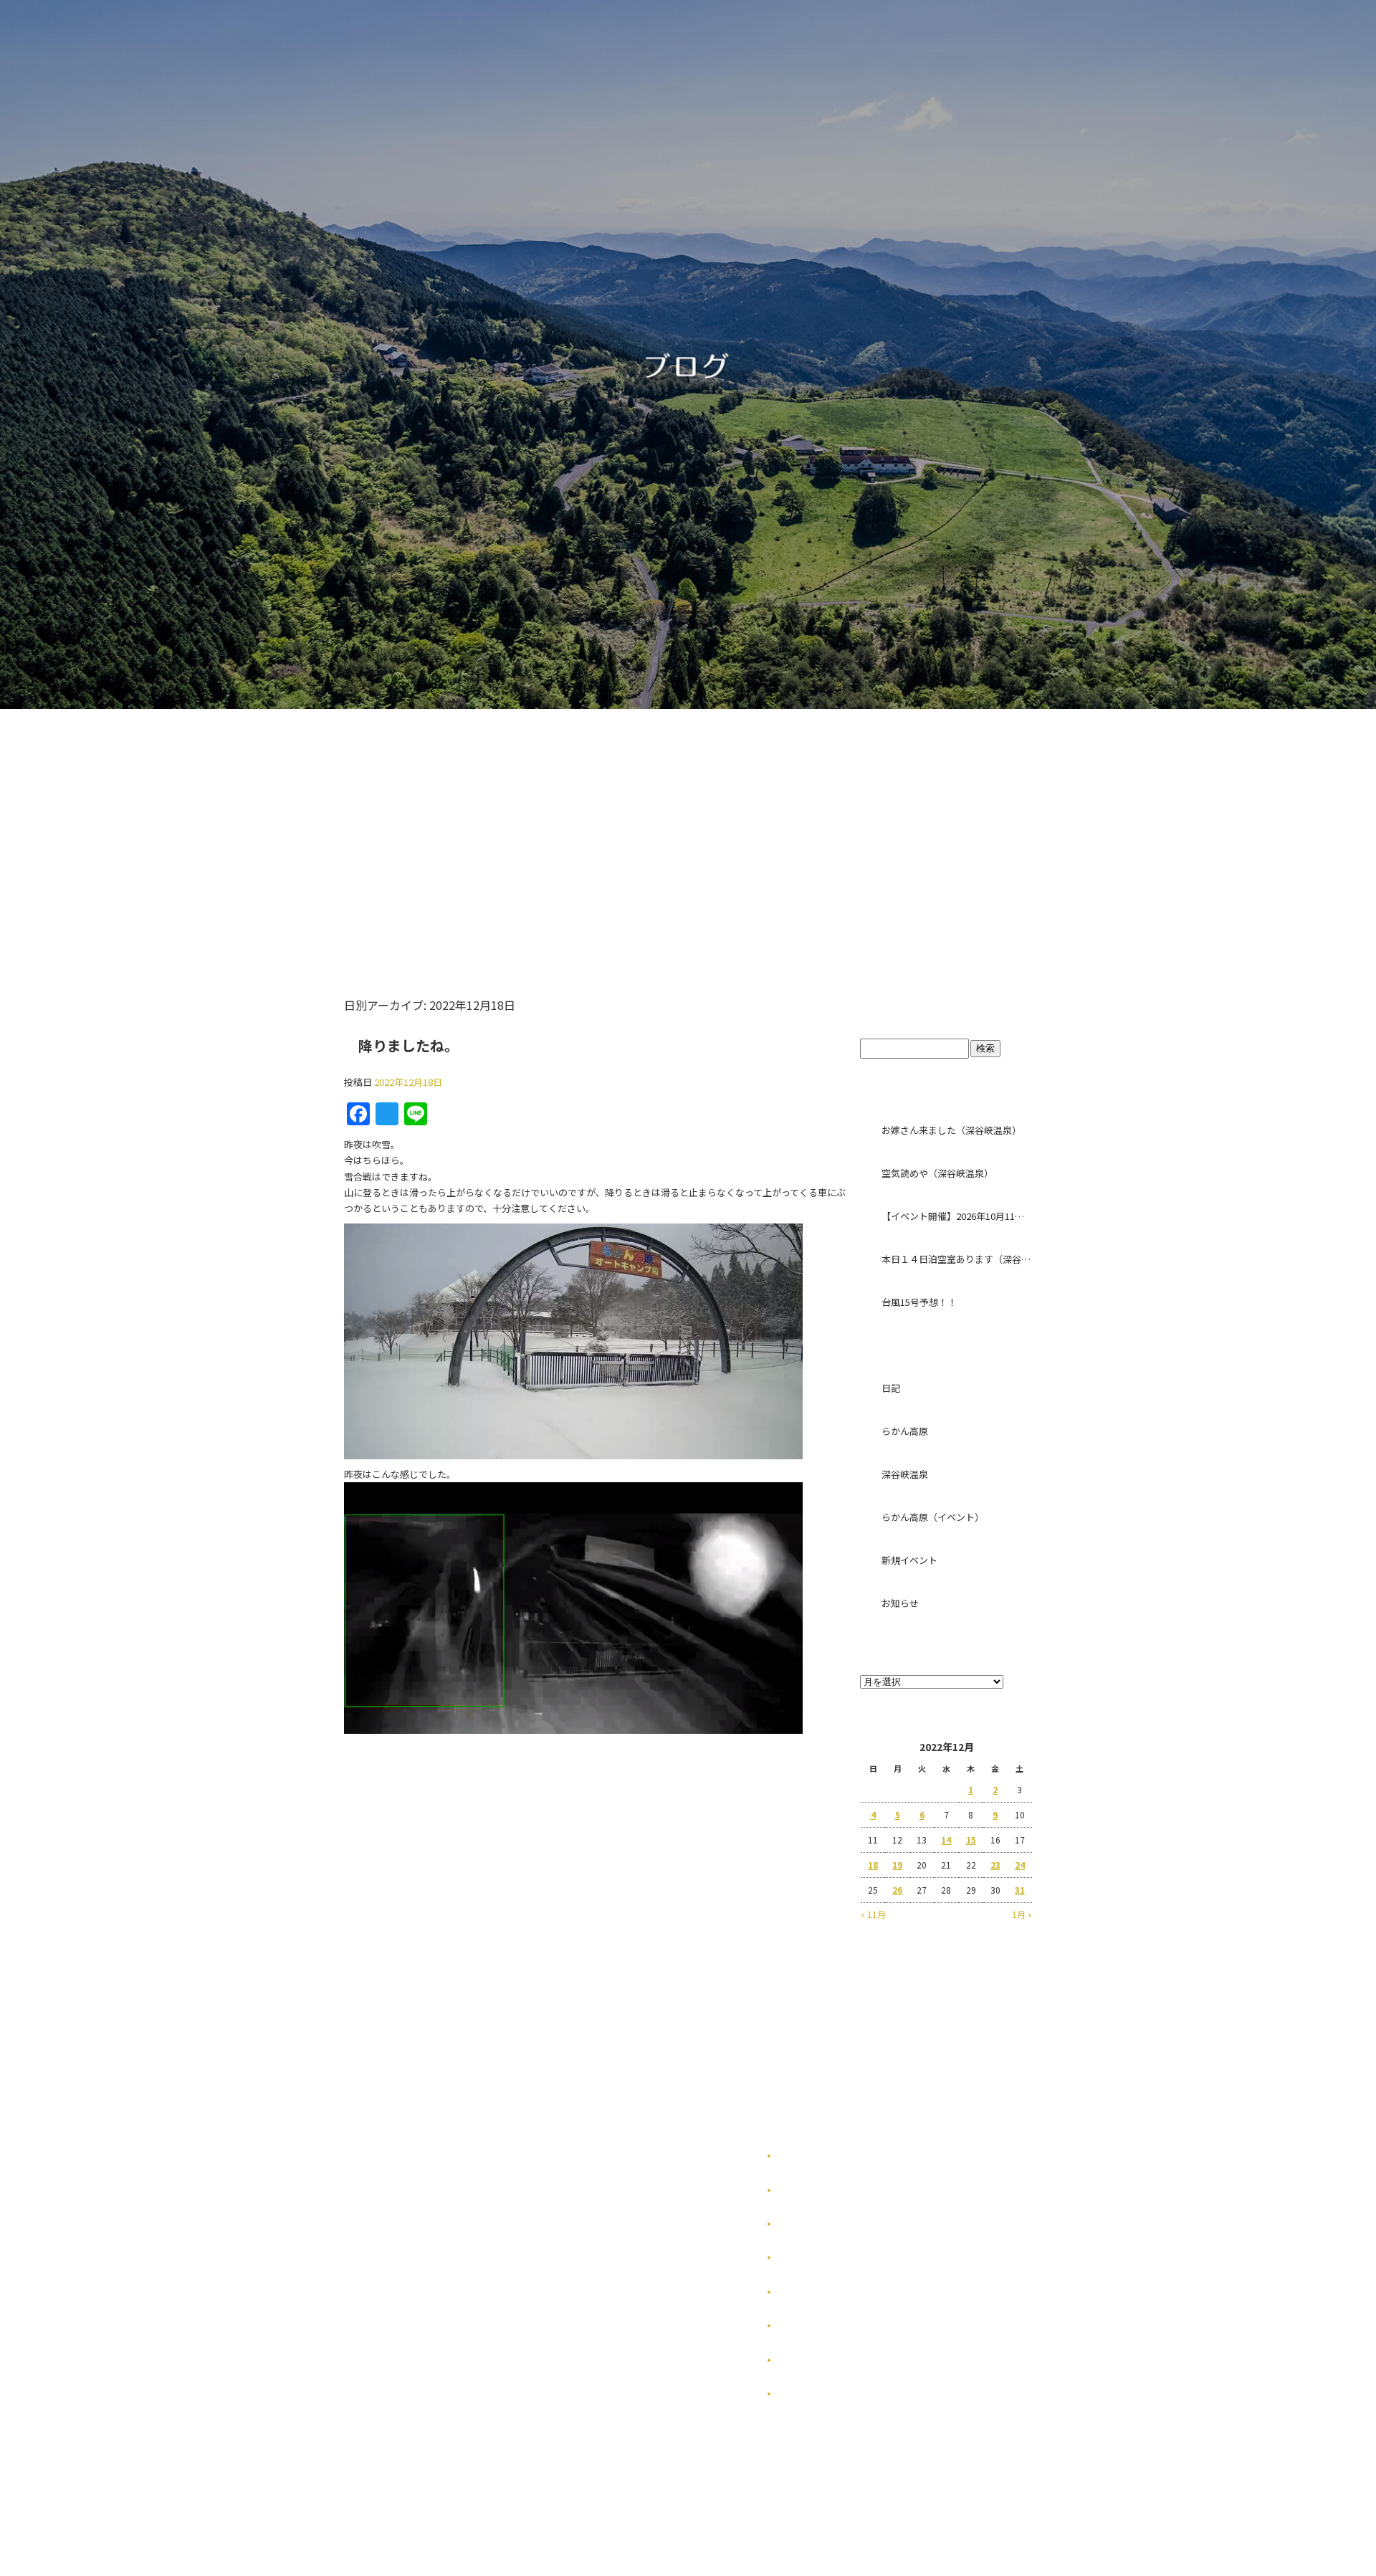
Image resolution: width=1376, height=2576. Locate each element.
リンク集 (795, 2292)
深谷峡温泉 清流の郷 (751, 827)
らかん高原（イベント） (933, 1517)
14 (946, 1840)
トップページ (453, 827)
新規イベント (909, 1560)
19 (897, 1865)
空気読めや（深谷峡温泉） (937, 1173)
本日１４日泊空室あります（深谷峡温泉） (957, 1259)
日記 (891, 1388)
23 (995, 1865)
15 (971, 1840)
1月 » (1022, 1914)
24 (1020, 1865)
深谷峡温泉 (905, 1474)
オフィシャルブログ (817, 2360)
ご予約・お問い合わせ (908, 827)
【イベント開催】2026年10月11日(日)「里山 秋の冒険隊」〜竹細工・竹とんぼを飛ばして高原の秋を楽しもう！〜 (957, 1216)
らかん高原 (905, 1431)
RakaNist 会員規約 (817, 2394)
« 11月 (873, 1914)
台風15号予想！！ (919, 1302)
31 (1020, 1890)
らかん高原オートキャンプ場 (597, 827)
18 (873, 1865)
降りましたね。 (408, 1045)
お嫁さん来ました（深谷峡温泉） (951, 1130)
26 (897, 1890)
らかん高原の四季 (813, 2190)
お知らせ (900, 1603)
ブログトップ (946, 1010)
